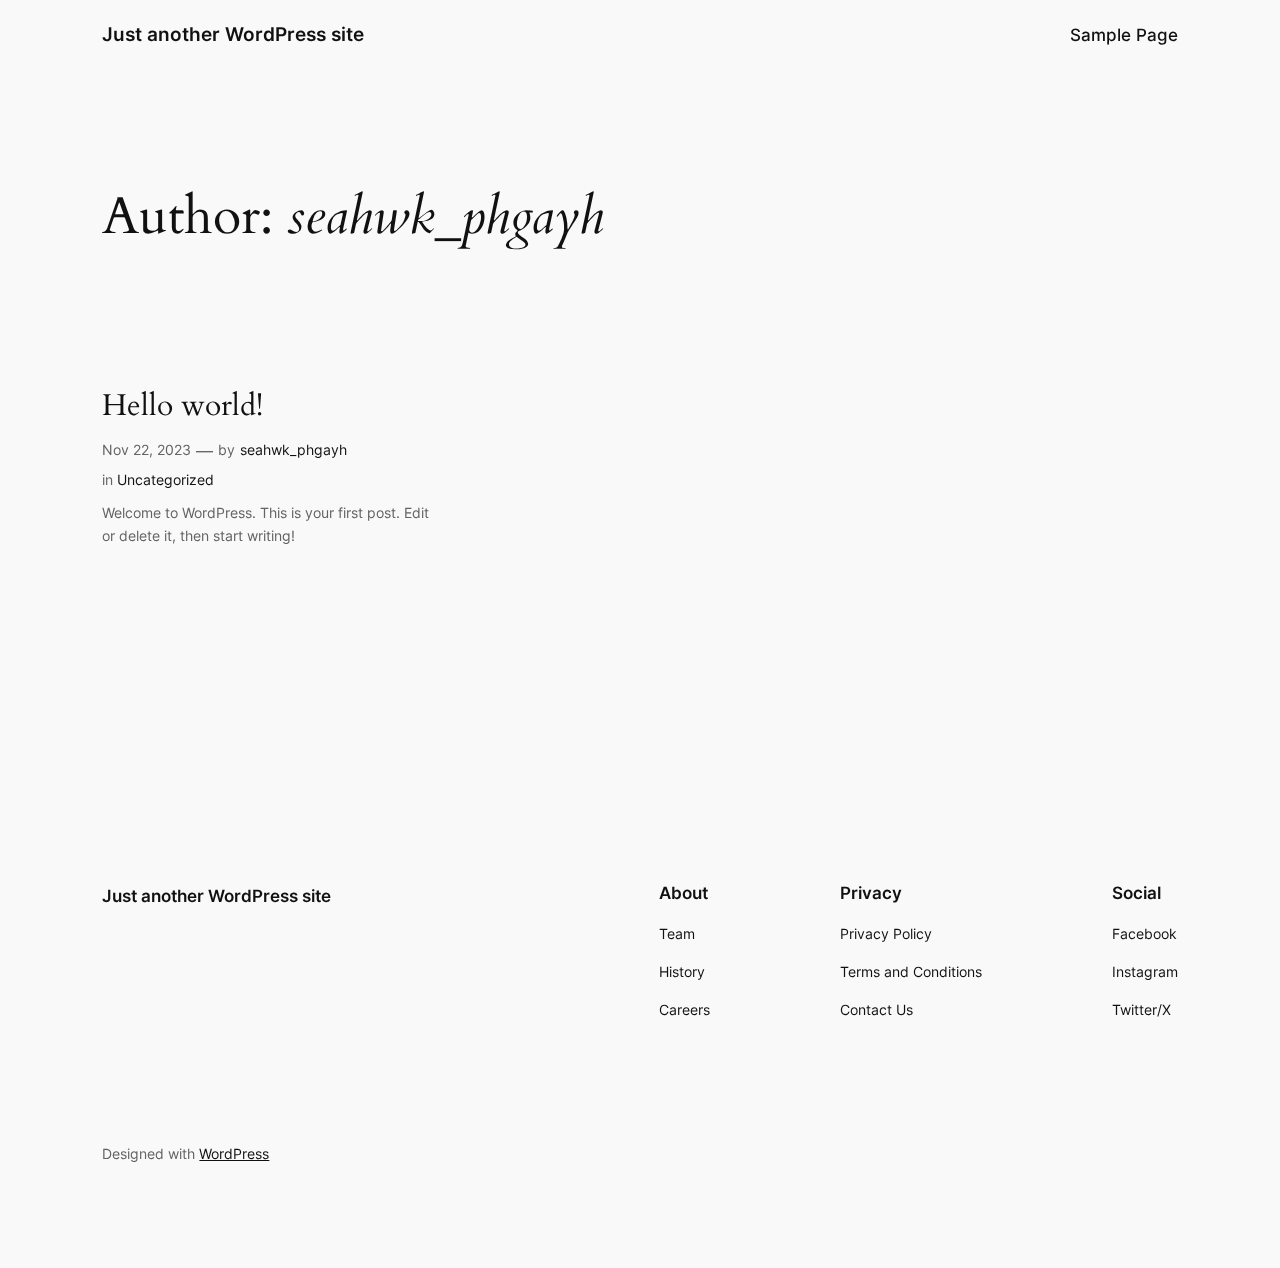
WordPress (234, 1153)
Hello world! (182, 407)
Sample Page (1124, 35)
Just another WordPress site (233, 34)
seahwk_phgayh (293, 449)
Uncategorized (165, 479)
